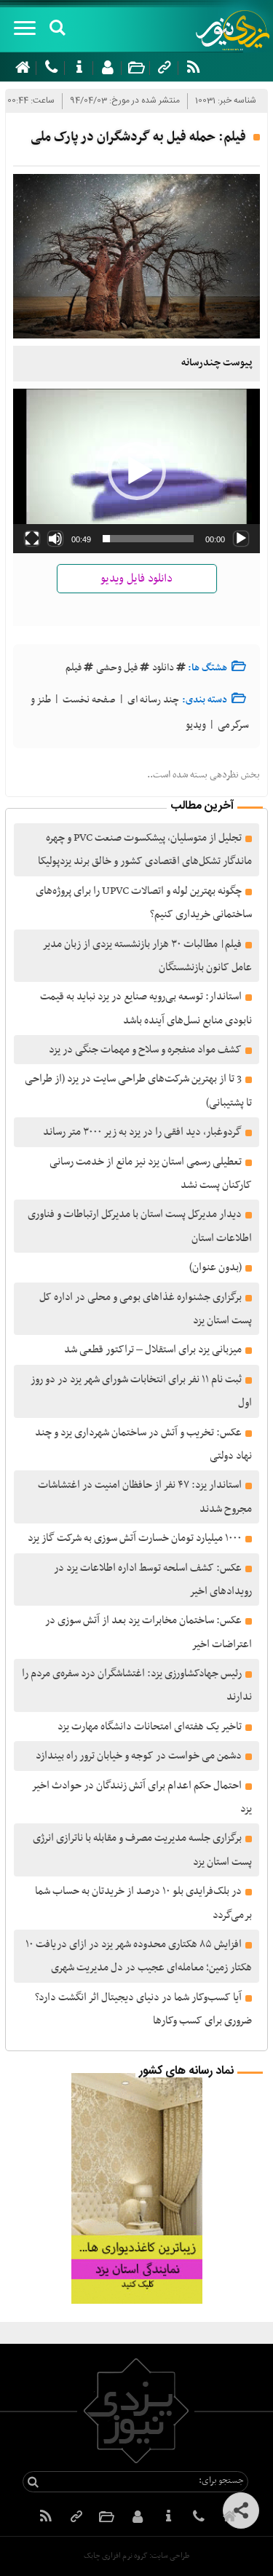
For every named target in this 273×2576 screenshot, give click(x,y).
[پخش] (241, 539)
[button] (137, 471)
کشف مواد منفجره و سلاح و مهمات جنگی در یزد (145, 1050)
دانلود (163, 668)
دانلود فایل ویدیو (136, 579)
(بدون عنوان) (215, 1267)
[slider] (148, 539)
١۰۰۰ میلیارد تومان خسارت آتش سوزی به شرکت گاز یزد (135, 1538)
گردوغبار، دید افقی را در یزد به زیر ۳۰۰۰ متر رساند (142, 1132)
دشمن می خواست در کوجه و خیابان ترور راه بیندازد (139, 1756)
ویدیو (196, 725)
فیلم (74, 668)
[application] (136, 471)
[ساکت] (55, 539)
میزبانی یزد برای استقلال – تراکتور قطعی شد (153, 1350)
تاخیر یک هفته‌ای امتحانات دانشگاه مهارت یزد (150, 1727)
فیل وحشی (117, 668)
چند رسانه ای (153, 700)
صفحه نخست (89, 700)
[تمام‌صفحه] (32, 539)
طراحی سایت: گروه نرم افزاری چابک (136, 2556)
